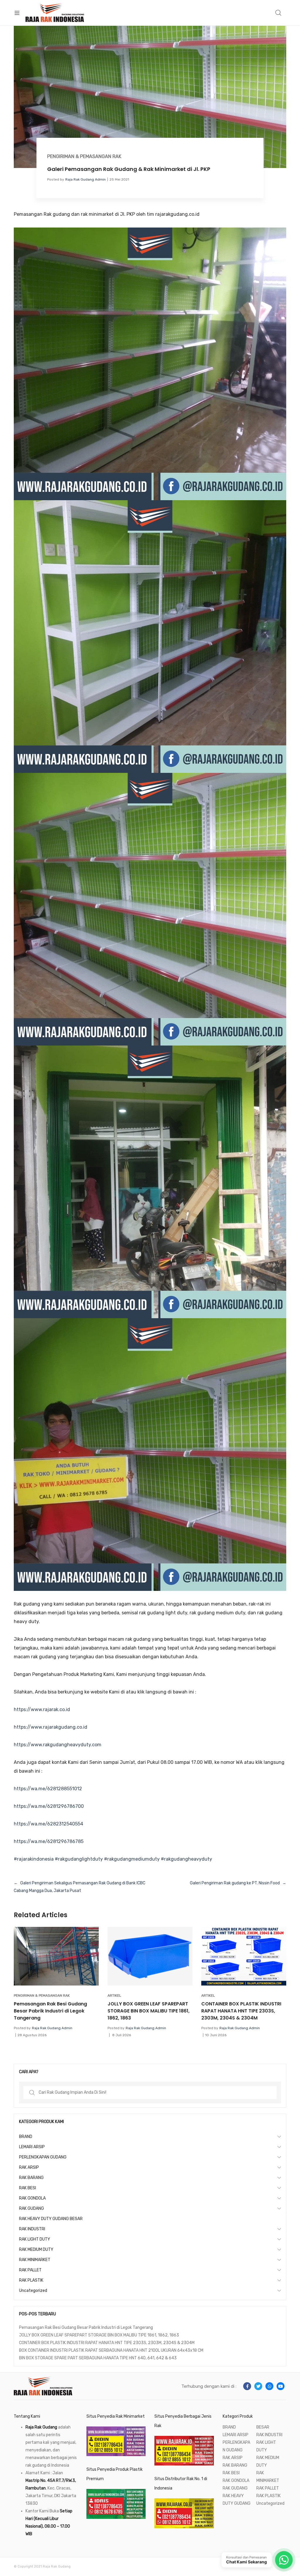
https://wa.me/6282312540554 (48, 1824)
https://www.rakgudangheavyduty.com (58, 1745)
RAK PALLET (30, 2270)
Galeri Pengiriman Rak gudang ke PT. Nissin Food (235, 1883)
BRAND (26, 2137)
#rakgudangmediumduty (132, 1859)
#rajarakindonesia (34, 1859)
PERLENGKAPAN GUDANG (43, 2157)
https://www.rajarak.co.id (42, 1709)
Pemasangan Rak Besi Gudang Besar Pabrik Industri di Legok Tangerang (50, 2011)
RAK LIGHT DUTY (35, 2239)
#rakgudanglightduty (79, 1859)
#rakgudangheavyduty (186, 1859)
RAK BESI (28, 2188)
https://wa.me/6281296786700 (49, 1806)
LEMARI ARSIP (32, 2147)
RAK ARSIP (29, 2167)
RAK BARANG (31, 2178)
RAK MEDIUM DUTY (36, 2250)
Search (279, 13)
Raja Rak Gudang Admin (86, 179)
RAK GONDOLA (32, 2198)
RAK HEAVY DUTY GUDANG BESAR (51, 2219)
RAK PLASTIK (31, 2280)
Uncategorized (33, 2291)
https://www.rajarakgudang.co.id (51, 1727)
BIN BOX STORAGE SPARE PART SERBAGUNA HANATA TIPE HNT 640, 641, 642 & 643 (98, 2358)
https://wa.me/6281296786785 (49, 1841)
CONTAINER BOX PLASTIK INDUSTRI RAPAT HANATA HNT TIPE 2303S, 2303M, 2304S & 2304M (241, 2011)
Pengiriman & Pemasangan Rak (84, 156)
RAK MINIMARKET (35, 2260)
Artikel (114, 1995)
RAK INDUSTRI (32, 2229)
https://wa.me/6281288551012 (48, 1789)
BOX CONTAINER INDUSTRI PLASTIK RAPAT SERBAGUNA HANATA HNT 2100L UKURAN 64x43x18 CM (111, 2350)
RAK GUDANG (31, 2208)
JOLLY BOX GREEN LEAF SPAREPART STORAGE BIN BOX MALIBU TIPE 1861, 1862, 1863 (149, 2011)
